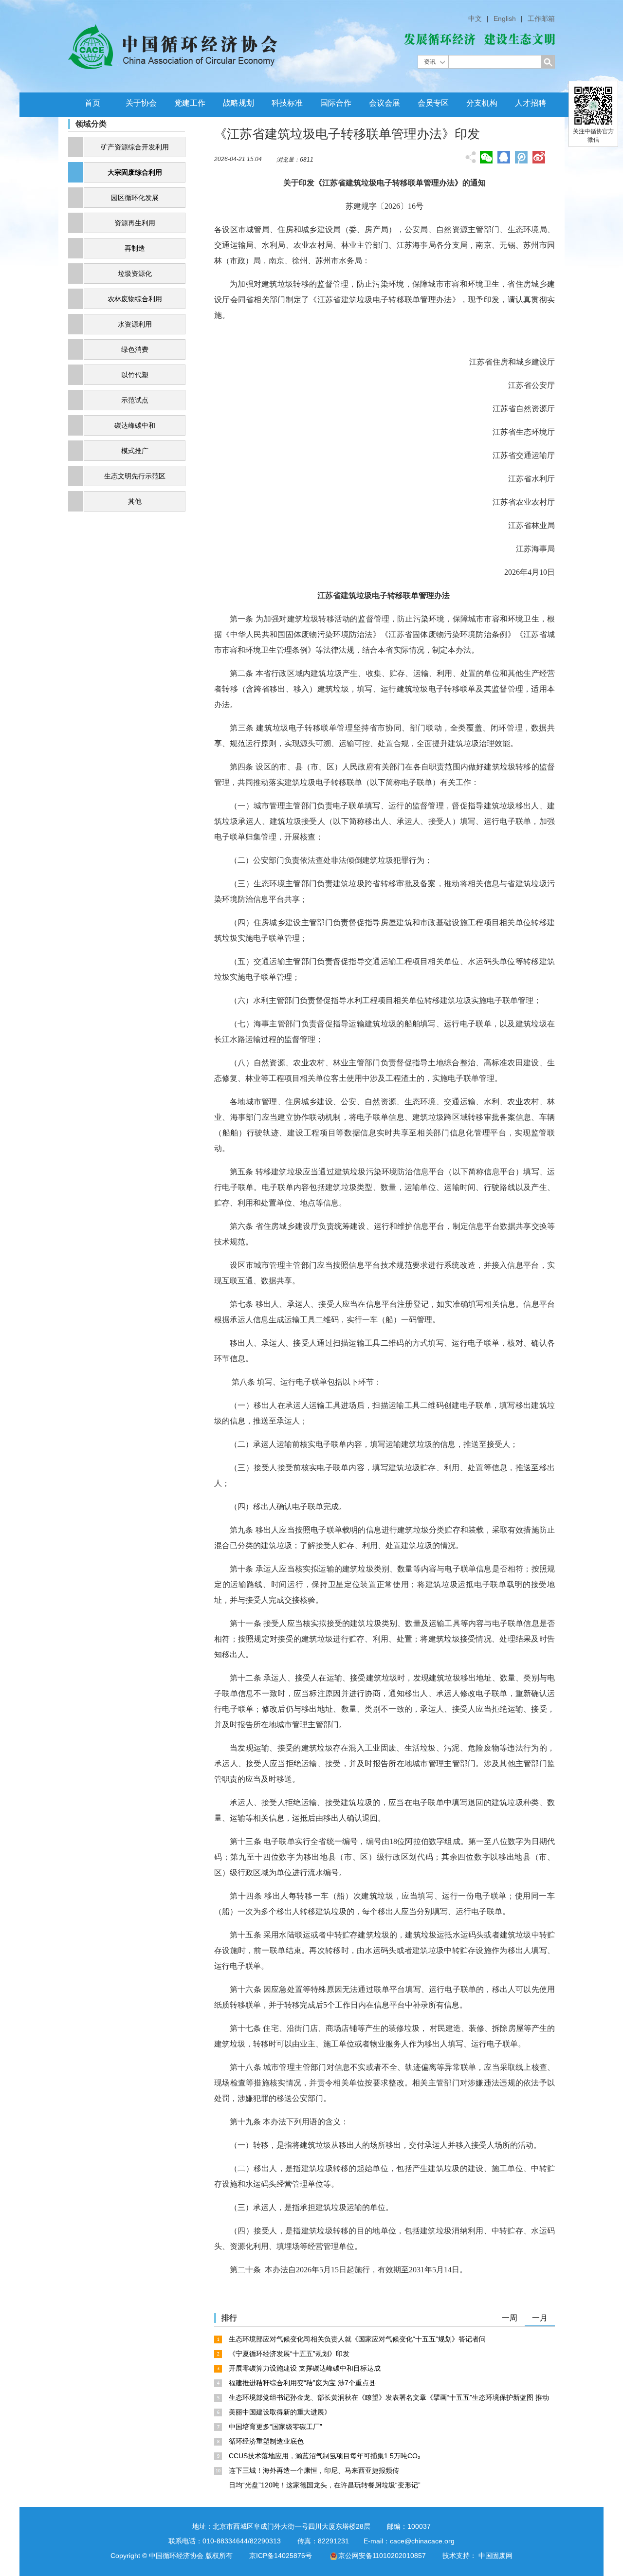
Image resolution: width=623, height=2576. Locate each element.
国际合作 (336, 103)
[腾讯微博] (521, 158)
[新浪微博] (539, 157)
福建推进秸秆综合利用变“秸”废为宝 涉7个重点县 (302, 2383)
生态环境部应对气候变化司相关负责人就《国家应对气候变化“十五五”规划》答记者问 (357, 2339)
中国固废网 (495, 2556)
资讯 (430, 62)
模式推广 (135, 451)
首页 (92, 103)
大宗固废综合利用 (135, 172)
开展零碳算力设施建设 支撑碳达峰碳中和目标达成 (305, 2368)
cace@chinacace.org (422, 2541)
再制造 (135, 248)
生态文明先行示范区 (135, 476)
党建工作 (190, 103)
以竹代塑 (135, 375)
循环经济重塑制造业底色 (266, 2441)
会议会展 (385, 103)
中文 (475, 18)
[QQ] (504, 157)
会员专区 (433, 103)
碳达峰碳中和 (135, 425)
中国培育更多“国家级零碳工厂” (275, 2427)
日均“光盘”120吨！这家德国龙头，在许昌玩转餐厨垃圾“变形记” (325, 2485)
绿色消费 (135, 349)
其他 (135, 501)
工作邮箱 (541, 18)
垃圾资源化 (135, 274)
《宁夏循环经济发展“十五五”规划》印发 (289, 2354)
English (505, 18)
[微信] (486, 157)
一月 (540, 2318)
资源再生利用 (135, 223)
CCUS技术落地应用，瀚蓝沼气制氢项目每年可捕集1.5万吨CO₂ (324, 2456)
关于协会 (141, 103)
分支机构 (482, 103)
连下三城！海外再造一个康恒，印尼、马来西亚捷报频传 (314, 2470)
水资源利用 (135, 324)
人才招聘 (531, 103)
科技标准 (287, 103)
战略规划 (238, 103)
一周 (510, 2318)
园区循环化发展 (135, 198)
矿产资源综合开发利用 (135, 147)
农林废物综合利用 (135, 299)
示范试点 (135, 400)
